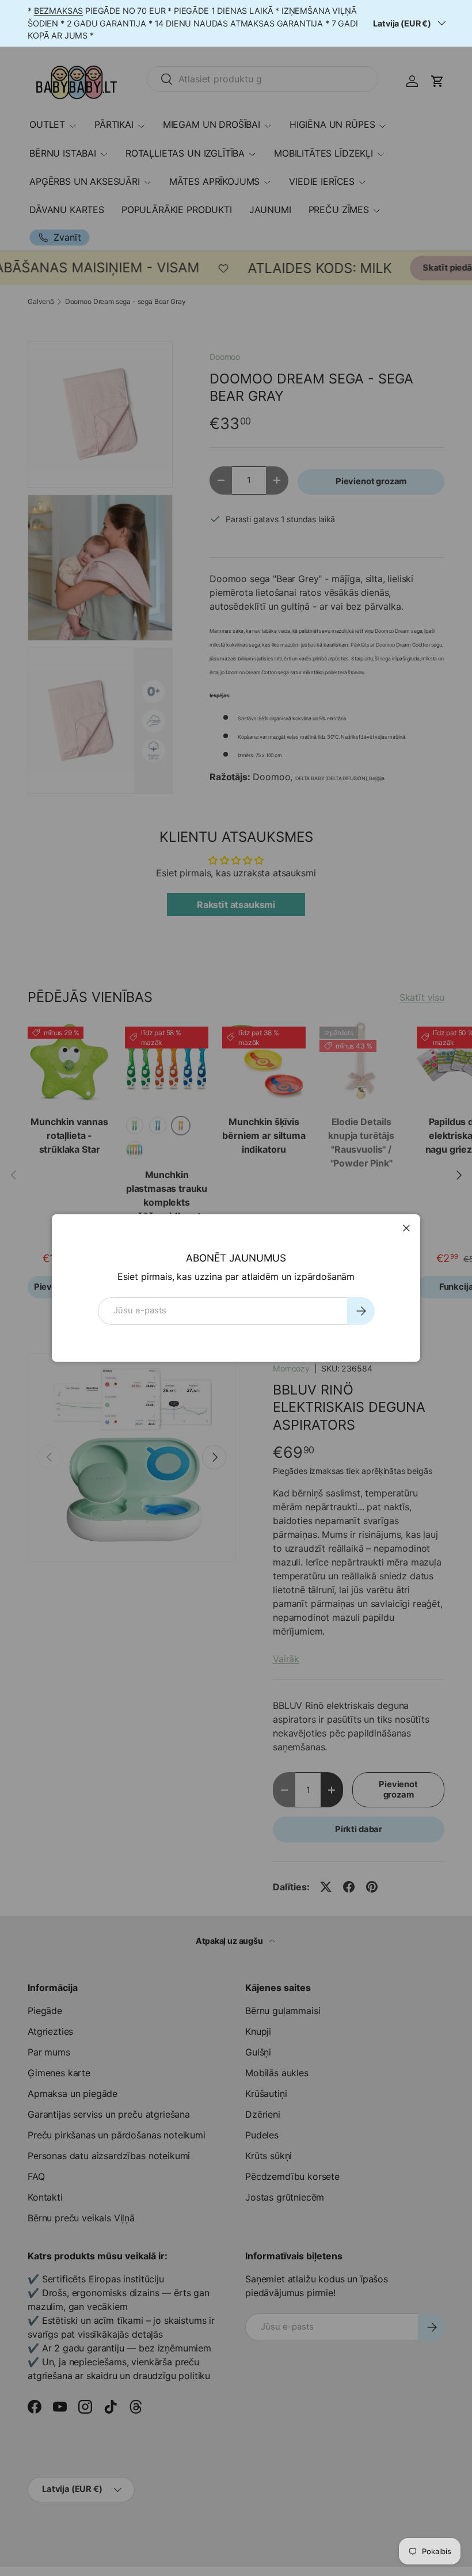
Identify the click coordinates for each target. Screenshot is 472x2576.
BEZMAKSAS (59, 11)
